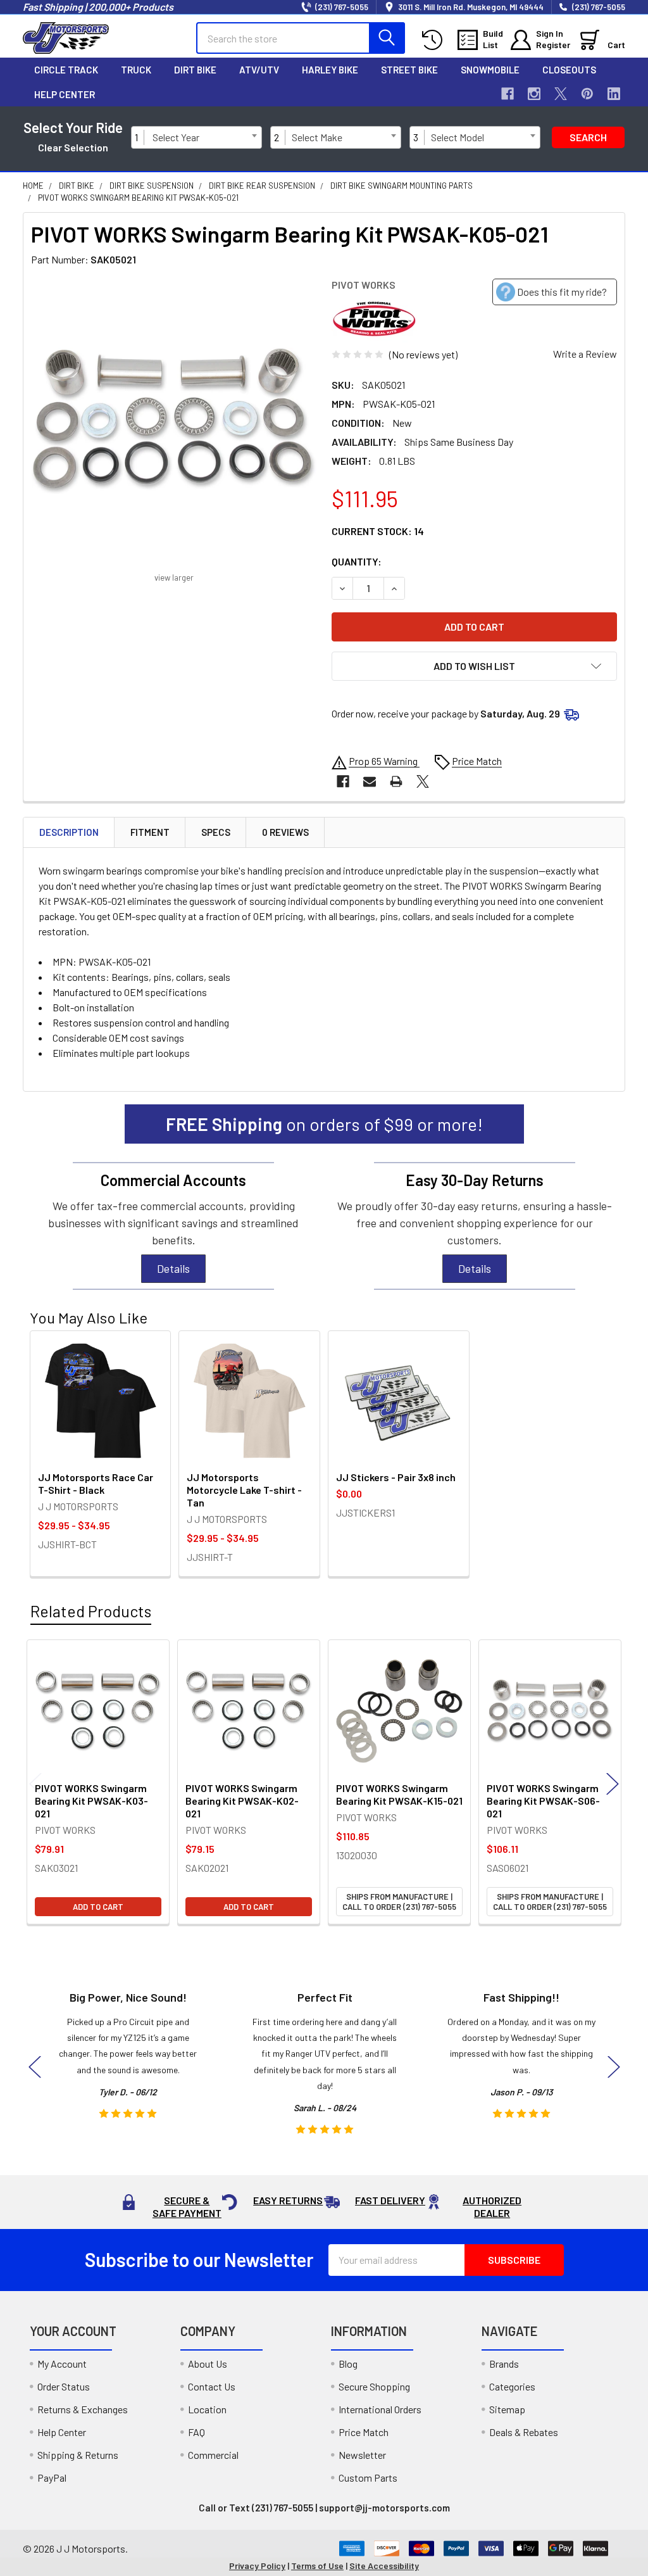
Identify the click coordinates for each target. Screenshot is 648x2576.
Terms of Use (317, 2566)
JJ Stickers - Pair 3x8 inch (396, 1477)
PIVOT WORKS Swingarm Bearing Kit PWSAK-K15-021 (399, 1794)
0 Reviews (285, 832)
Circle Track (66, 70)
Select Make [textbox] (317, 137)
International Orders (380, 2409)
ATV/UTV (259, 70)
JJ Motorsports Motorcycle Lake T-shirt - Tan (244, 1490)
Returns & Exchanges (83, 2409)
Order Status (64, 2386)
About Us (208, 2364)
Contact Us (212, 2386)
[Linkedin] (614, 94)
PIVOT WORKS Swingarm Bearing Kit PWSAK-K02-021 (242, 1801)
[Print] (396, 781)
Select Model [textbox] (458, 137)
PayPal (52, 2478)
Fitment (150, 832)
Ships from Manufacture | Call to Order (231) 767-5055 (399, 1902)
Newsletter (362, 2455)
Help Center (65, 94)
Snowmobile (490, 70)
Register (553, 45)
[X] (561, 94)
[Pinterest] (587, 94)
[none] (174, 421)
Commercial (213, 2455)
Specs (216, 832)
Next (613, 1784)
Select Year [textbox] (176, 137)
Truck (136, 70)
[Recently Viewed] (435, 40)
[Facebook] (508, 94)
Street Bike (409, 70)
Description (69, 832)
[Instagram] (534, 94)
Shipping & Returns (78, 2455)
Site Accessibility (384, 2566)
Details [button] (173, 1268)
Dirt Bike (195, 70)
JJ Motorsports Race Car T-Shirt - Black (96, 1483)
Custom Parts (368, 2478)
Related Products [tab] (91, 1611)
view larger (174, 578)
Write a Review (585, 354)
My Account (62, 2364)
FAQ (196, 2432)
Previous (35, 1784)
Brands (504, 2364)
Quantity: (357, 561)
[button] (474, 666)
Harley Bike (330, 70)
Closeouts (569, 70)
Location (207, 2409)
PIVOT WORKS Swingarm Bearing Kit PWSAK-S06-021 (543, 1801)
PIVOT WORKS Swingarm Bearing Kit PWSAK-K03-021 (91, 1801)
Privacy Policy (257, 2566)
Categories (512, 2386)
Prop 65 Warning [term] (384, 761)
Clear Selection (73, 147)
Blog (348, 2364)
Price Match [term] (477, 761)
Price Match (364, 2432)
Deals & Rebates (524, 2432)
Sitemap (507, 2409)
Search (588, 137)
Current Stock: (378, 531)
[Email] (370, 781)
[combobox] (204, 137)
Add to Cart (98, 1907)
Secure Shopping (374, 2386)
